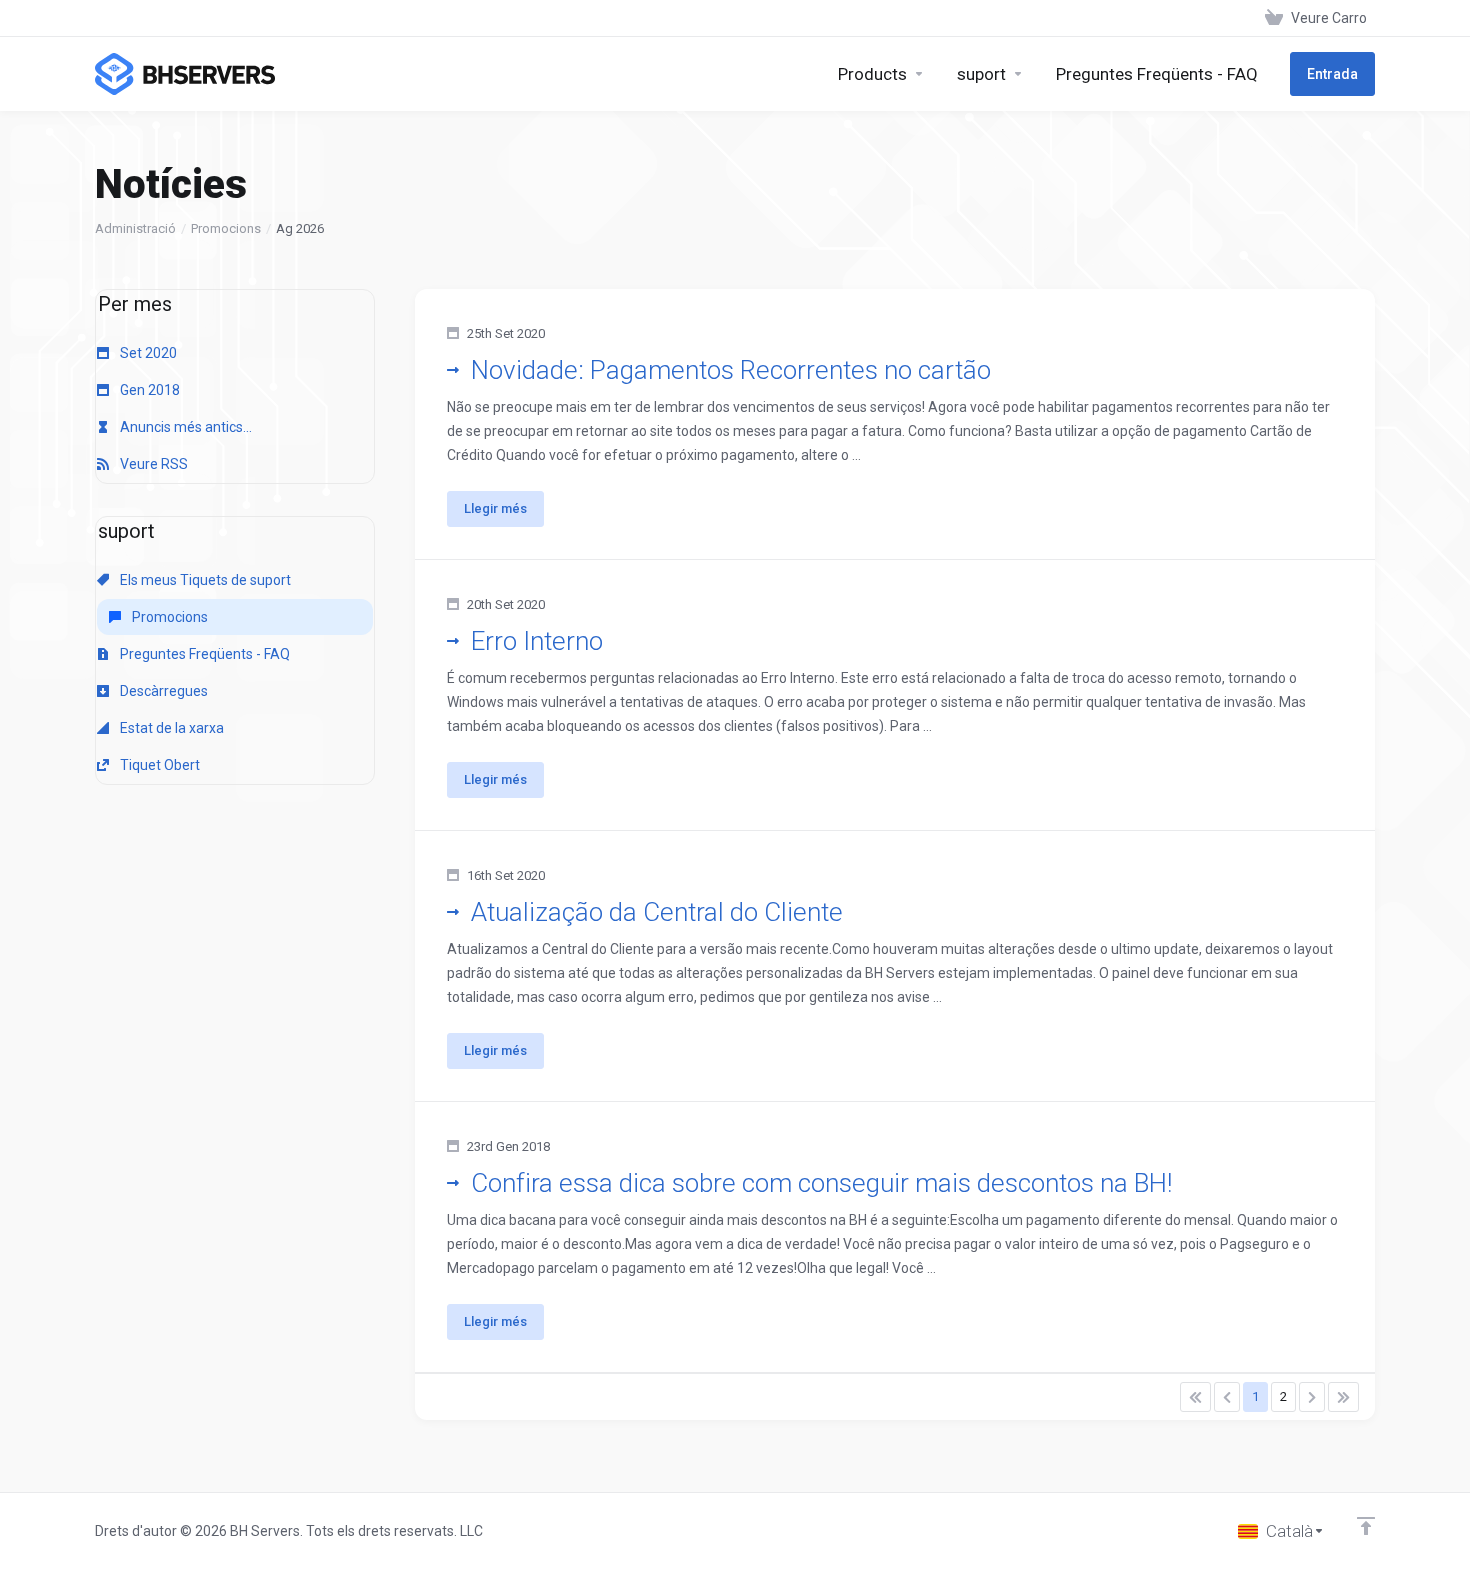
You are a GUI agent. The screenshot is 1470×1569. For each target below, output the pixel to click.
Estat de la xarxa (170, 728)
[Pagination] (1195, 1397)
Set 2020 (147, 353)
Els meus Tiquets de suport (204, 580)
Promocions (226, 228)
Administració (135, 228)
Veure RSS (152, 464)
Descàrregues (162, 691)
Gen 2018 (148, 390)
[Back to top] (1366, 1526)
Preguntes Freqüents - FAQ (203, 654)
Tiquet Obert (158, 765)
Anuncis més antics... (184, 427)
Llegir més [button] (495, 508)
